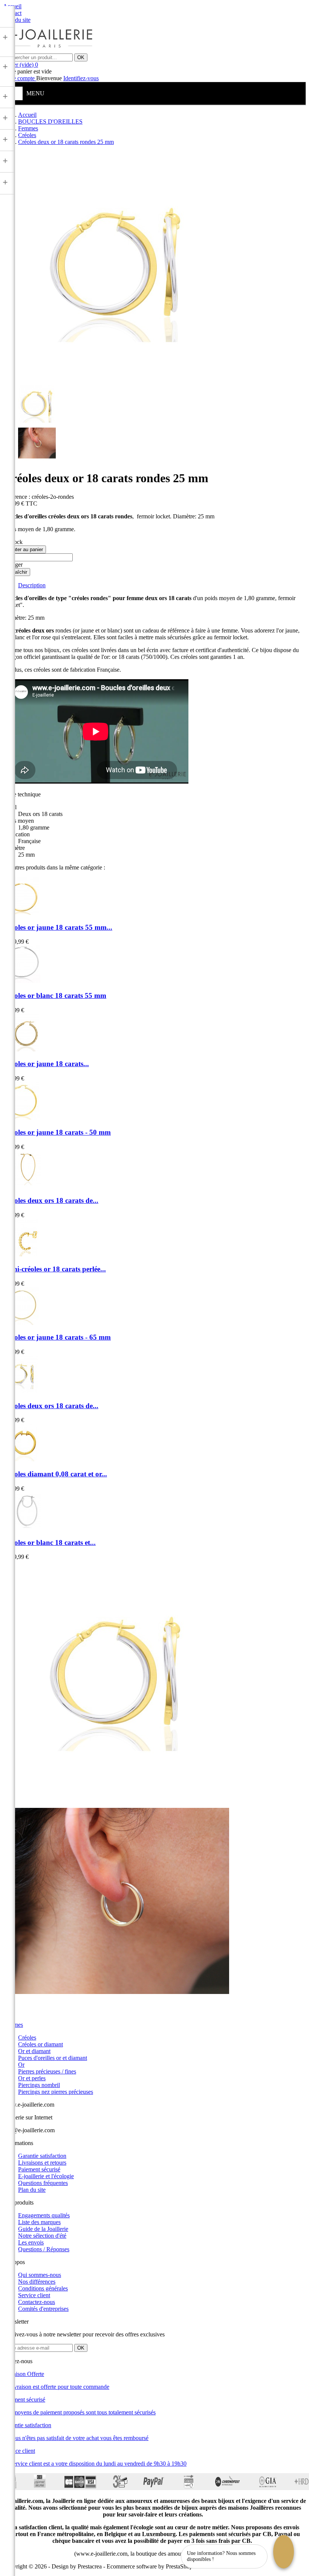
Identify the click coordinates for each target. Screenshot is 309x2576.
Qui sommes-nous (40, 2275)
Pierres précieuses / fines (47, 2071)
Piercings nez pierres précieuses (56, 2092)
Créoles (27, 2037)
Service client (34, 2295)
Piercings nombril (39, 2085)
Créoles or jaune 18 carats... (46, 1064)
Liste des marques (39, 2222)
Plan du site (32, 2190)
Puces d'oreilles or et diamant (53, 2058)
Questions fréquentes (43, 2183)
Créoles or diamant (41, 2044)
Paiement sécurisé (39, 2169)
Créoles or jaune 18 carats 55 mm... (58, 927)
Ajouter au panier (24, 549)
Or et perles (32, 2078)
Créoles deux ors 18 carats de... (51, 1200)
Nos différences (37, 2282)
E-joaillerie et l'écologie (46, 2176)
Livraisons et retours (42, 2163)
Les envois (31, 2242)
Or (21, 2065)
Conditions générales (43, 2288)
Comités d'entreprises (43, 2309)
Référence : (17, 497)
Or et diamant (34, 2051)
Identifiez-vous (81, 78)
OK (81, 57)
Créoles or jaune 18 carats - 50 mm (57, 1132)
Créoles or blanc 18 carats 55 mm (55, 995)
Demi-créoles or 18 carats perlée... (54, 1269)
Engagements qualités (44, 2215)
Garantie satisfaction (42, 2156)
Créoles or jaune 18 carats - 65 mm (57, 1337)
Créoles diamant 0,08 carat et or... (55, 1474)
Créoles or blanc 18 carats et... (49, 1542)
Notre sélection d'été (42, 2236)
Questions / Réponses (44, 2249)
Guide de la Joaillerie (43, 2229)
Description (32, 585)
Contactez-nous (37, 2302)
